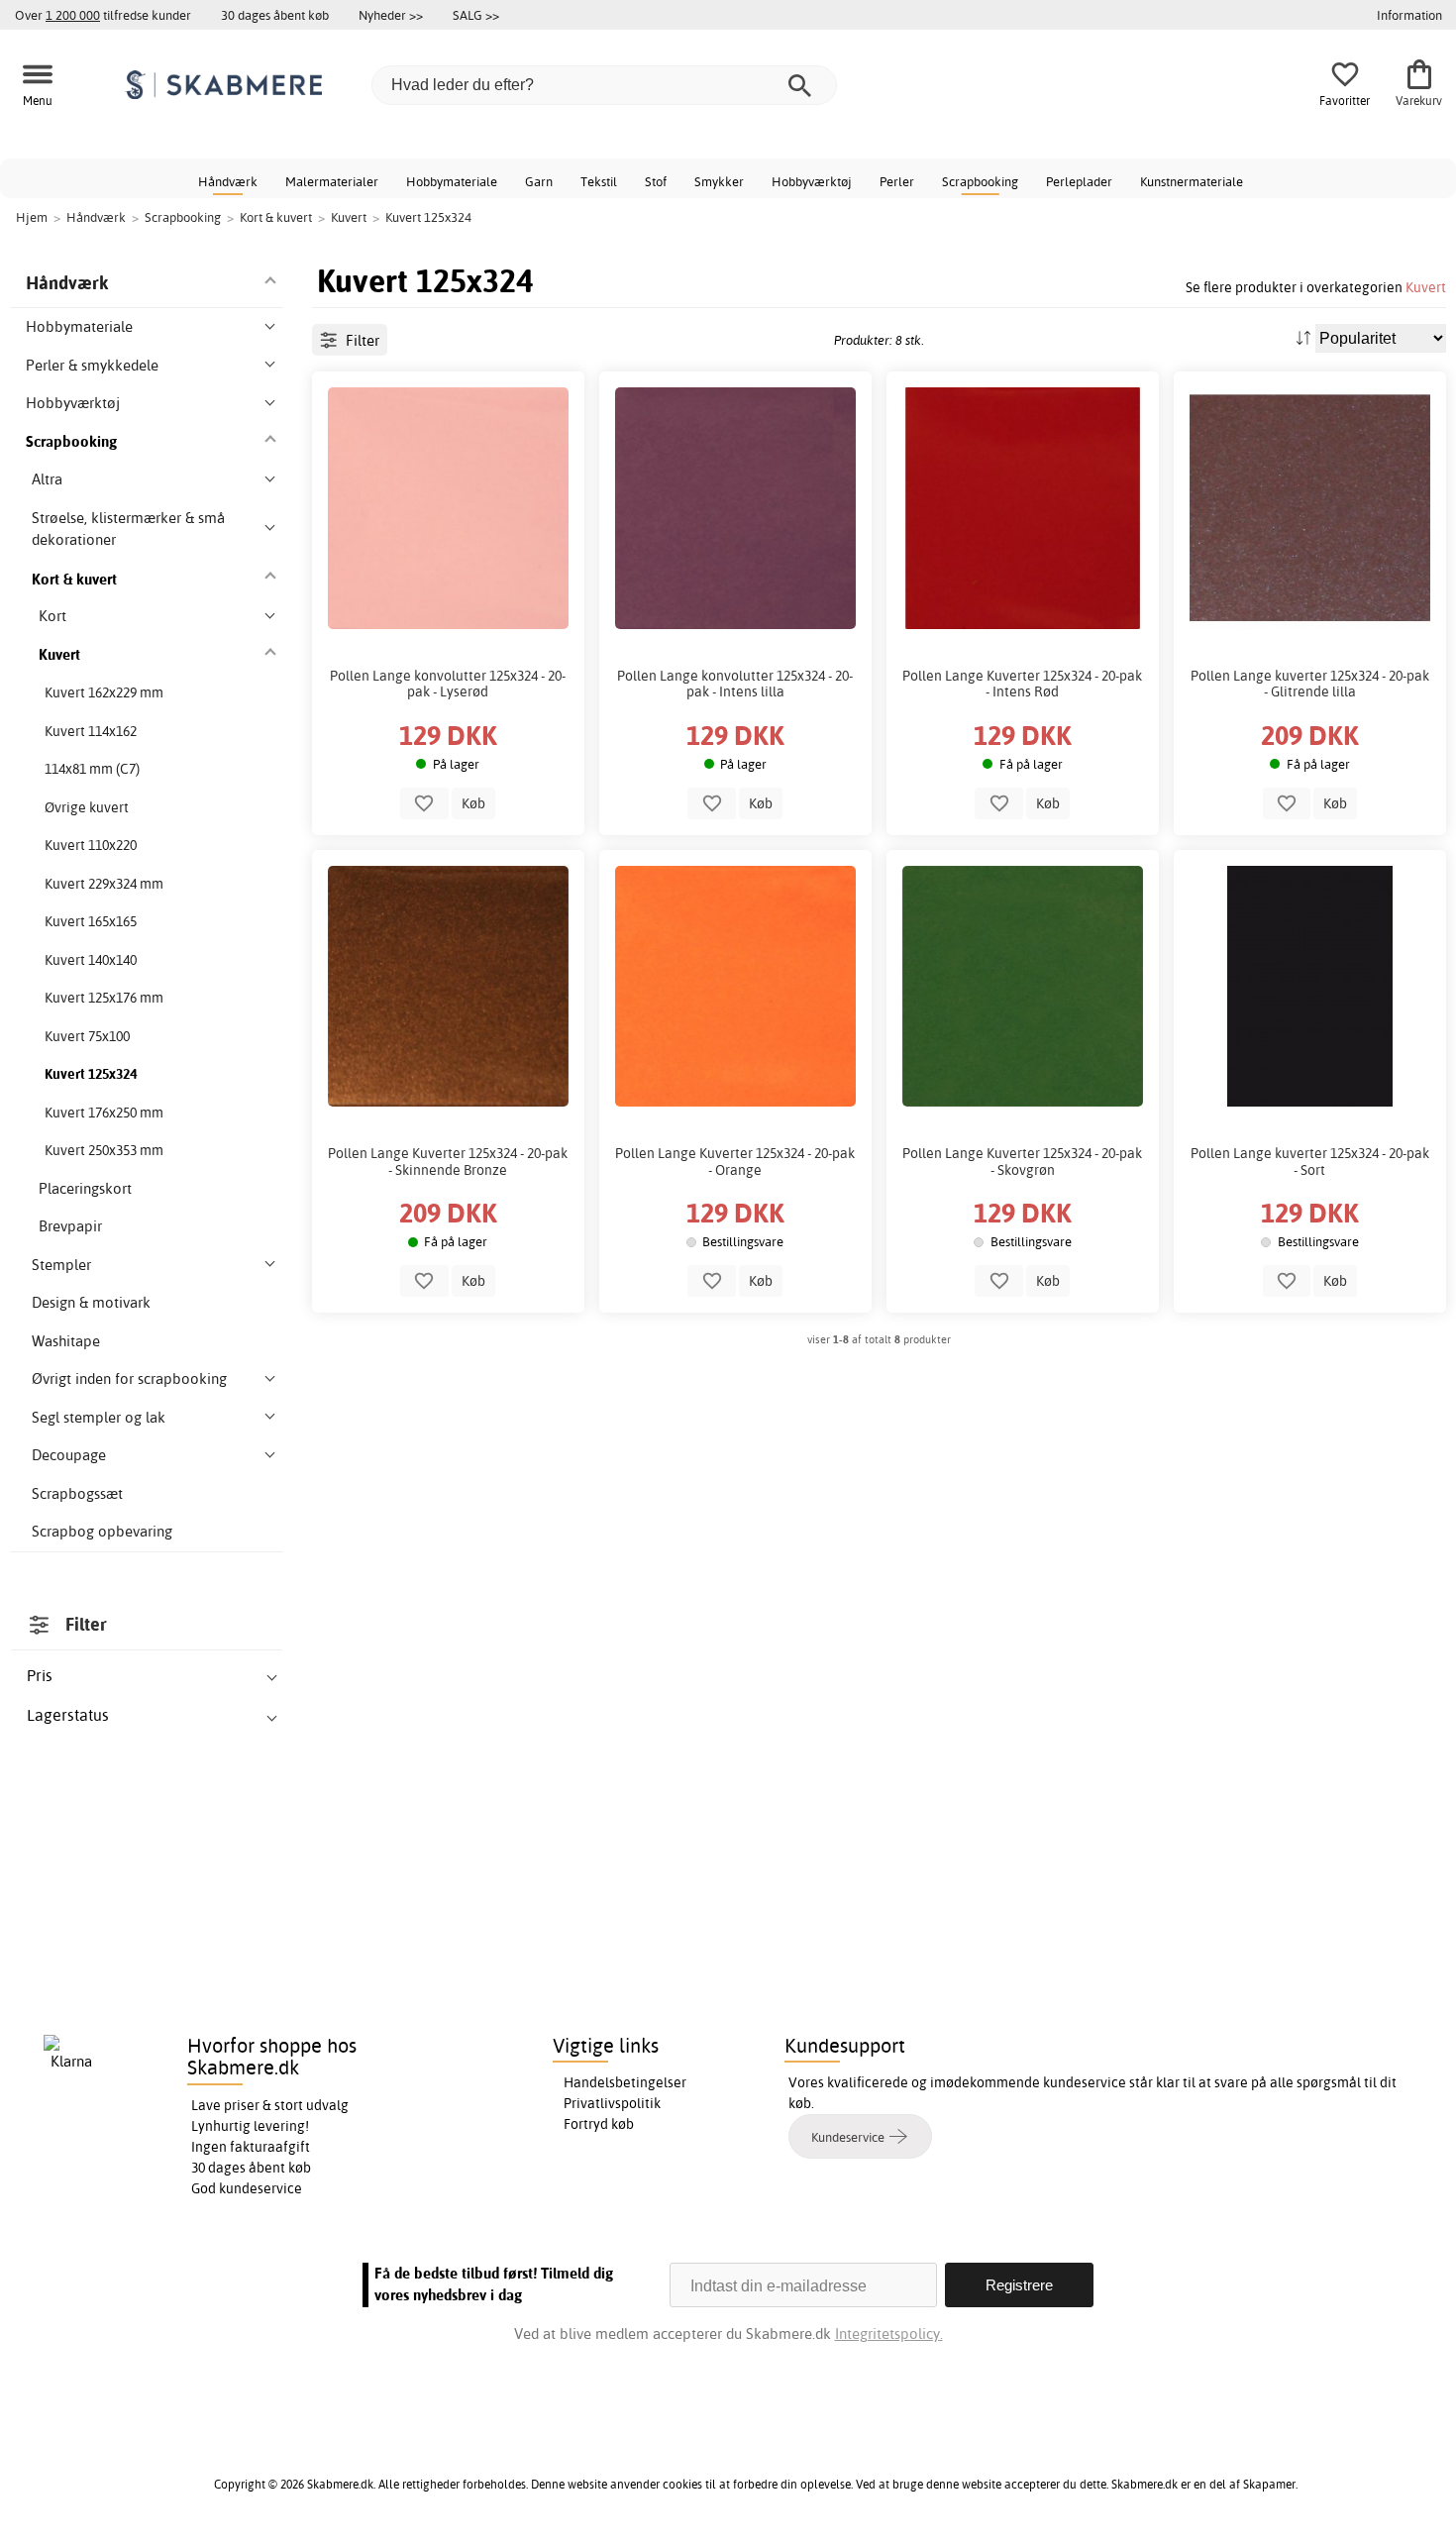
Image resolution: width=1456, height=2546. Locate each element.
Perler (897, 181)
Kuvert (1426, 287)
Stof (656, 181)
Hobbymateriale (452, 181)
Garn (539, 181)
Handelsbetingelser (625, 2082)
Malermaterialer (332, 181)
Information (1409, 15)
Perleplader (1079, 181)
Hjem (32, 217)
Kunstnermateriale (1192, 181)
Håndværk (228, 181)
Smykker (719, 181)
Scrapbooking (980, 181)
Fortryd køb (599, 2124)
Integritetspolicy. (889, 2334)
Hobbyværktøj (812, 181)
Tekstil (599, 181)
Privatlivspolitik (612, 2103)
